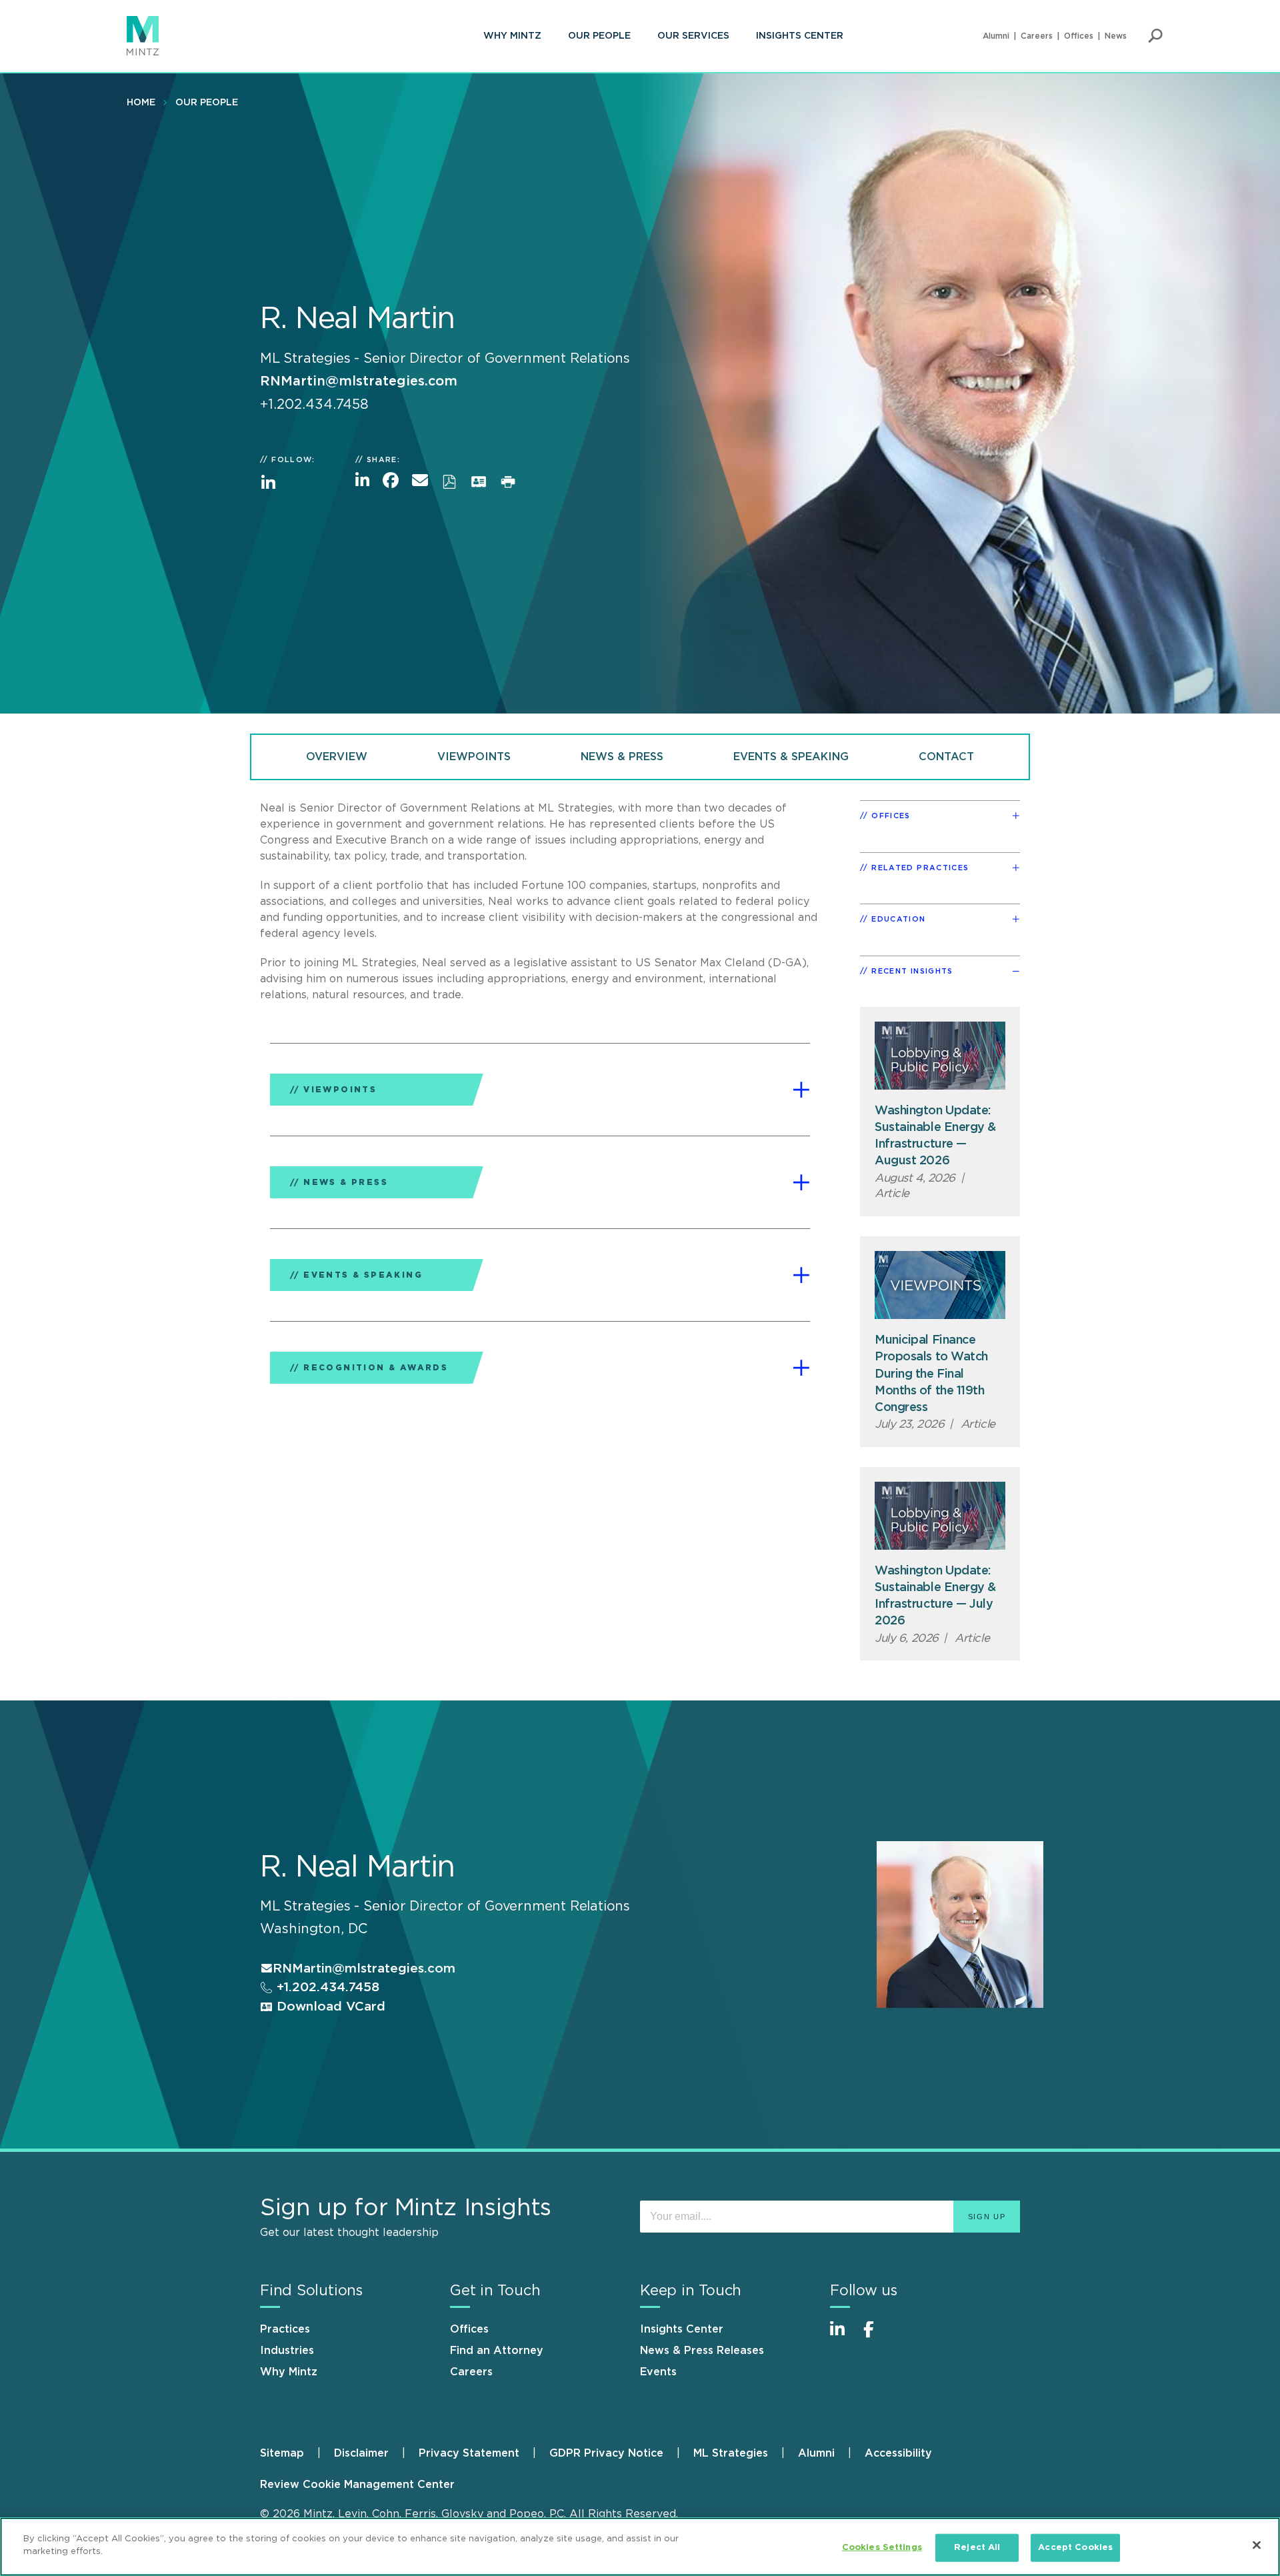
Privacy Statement (469, 2453)
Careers (1037, 36)
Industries (287, 2351)
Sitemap (282, 2453)
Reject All (977, 2548)
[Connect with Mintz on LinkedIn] (843, 2336)
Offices (1079, 36)
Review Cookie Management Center (357, 2485)
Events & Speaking (791, 757)
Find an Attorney (497, 2351)
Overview (337, 757)
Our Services (693, 36)
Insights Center (800, 36)
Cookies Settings (882, 2548)
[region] (640, 2547)
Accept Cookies (1075, 2548)
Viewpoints (474, 757)
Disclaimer (361, 2453)
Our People (599, 36)
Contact (946, 757)
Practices (285, 2329)
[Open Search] (1155, 36)
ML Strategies (731, 2453)
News (1116, 36)
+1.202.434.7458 (326, 1988)
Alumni (996, 36)
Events (658, 2372)
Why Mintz (512, 36)
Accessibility (898, 2453)
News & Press (622, 757)
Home (141, 103)
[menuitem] (512, 36)
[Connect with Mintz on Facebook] (877, 2336)
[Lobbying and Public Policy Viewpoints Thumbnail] (940, 1056)
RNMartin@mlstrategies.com (359, 381)
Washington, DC (314, 1929)
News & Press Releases (702, 2351)
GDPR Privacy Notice (606, 2453)
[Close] (1257, 2545)
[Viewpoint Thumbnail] (940, 1285)
